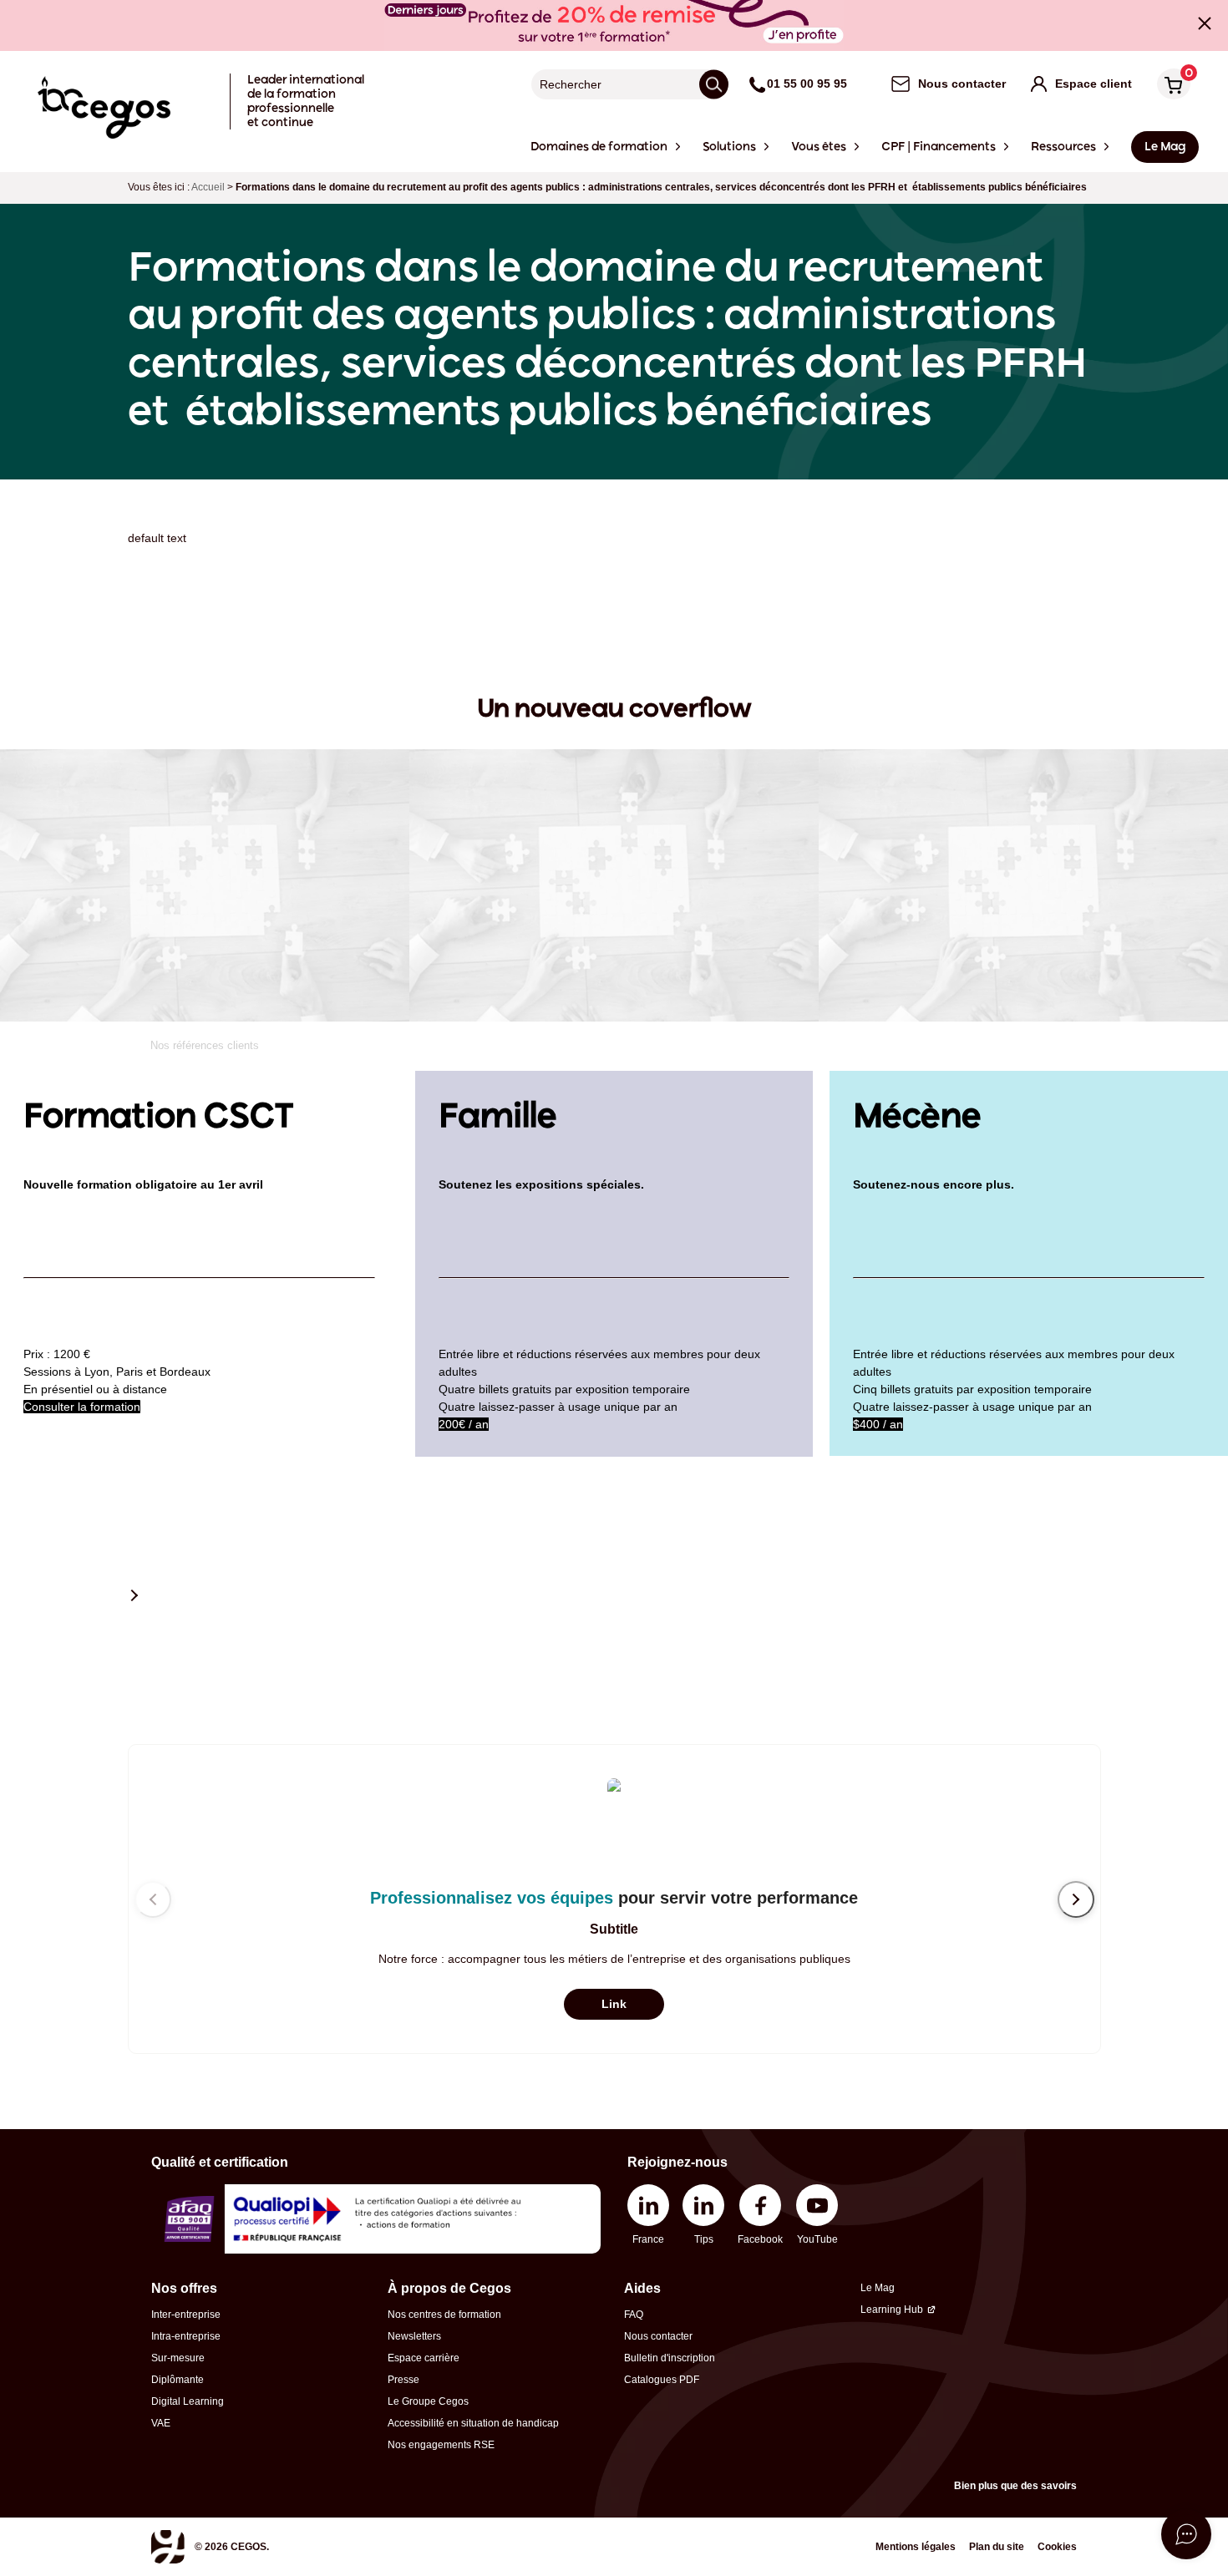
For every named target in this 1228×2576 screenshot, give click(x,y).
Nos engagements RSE (441, 2445)
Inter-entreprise (186, 2315)
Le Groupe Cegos (428, 2401)
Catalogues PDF (662, 2380)
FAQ (634, 2315)
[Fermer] (1205, 23)
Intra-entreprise (186, 2336)
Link (614, 2004)
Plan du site (997, 2547)
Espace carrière (424, 2358)
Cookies (1057, 2547)
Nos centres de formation (444, 2315)
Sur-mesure (178, 2358)
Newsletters (414, 2336)
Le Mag (878, 2288)
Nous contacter (658, 2336)
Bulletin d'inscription (670, 2358)
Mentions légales (916, 2547)
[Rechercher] (714, 84)
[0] (1170, 86)
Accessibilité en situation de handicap (473, 2423)
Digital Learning (188, 2401)
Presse (403, 2380)
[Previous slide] (153, 1899)
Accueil (208, 187)
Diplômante (178, 2380)
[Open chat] (1186, 2534)
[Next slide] (1076, 1899)
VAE (161, 2423)
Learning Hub (892, 2310)
